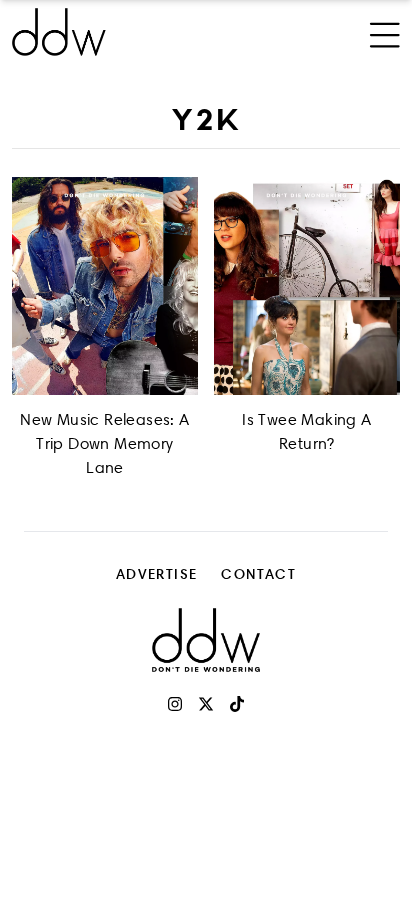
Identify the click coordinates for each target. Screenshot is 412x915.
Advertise (157, 573)
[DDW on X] (206, 704)
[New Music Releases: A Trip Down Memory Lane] (105, 286)
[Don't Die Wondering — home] (133, 32)
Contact (258, 573)
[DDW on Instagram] (175, 704)
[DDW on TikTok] (237, 704)
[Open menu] (385, 32)
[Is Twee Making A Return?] (307, 286)
